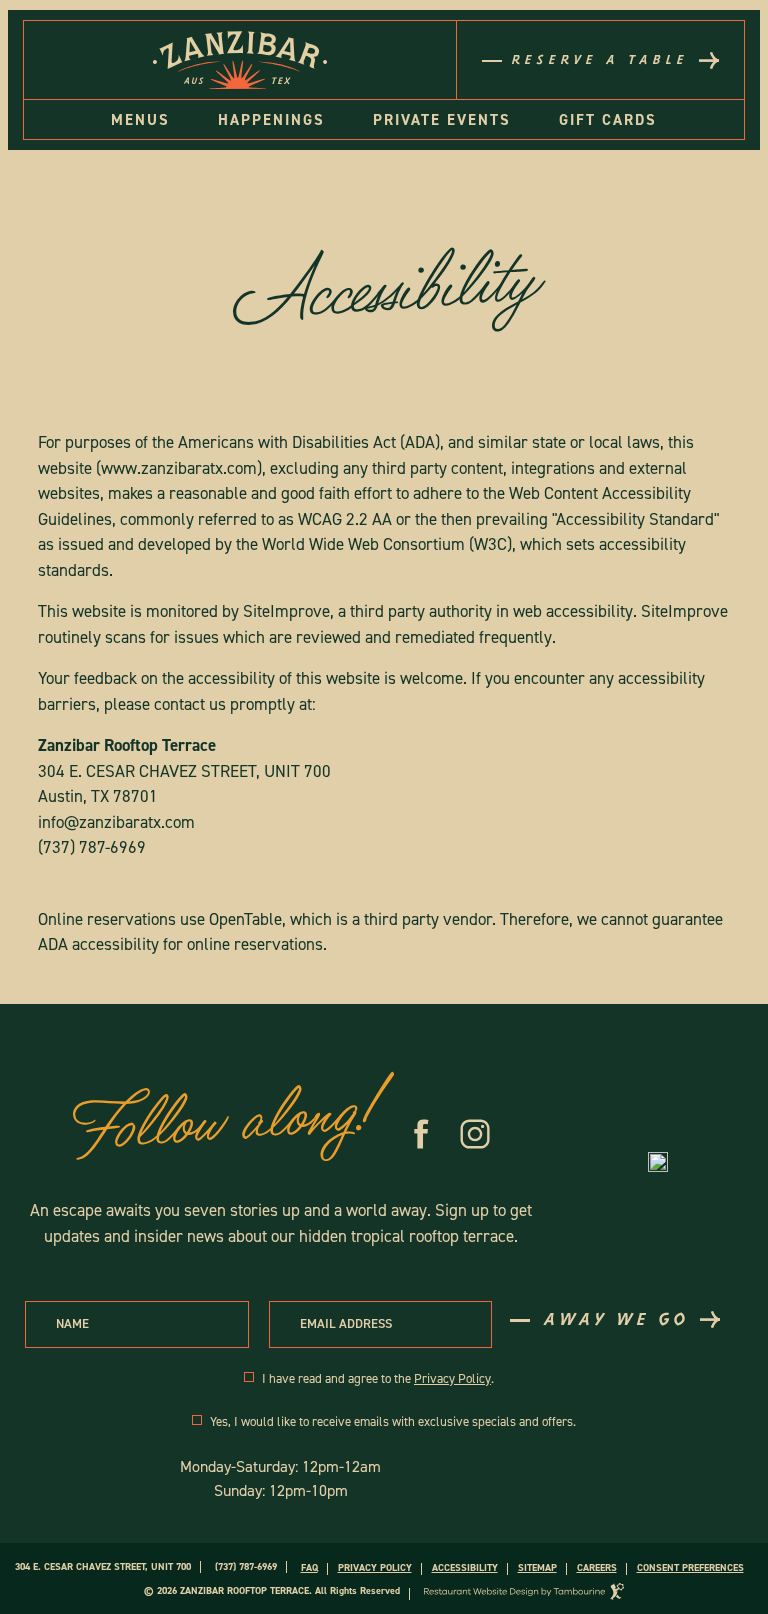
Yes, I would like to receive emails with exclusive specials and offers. (393, 1422)
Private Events (442, 120)
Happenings (271, 120)
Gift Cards (608, 120)
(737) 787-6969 (92, 847)
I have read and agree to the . (377, 1379)
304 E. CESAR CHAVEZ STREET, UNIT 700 (103, 1566)
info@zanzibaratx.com (116, 822)
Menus (140, 120)
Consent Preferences (690, 1567)
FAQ (309, 1567)
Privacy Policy (452, 1378)
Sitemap (537, 1567)
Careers (597, 1567)
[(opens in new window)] (658, 1161)
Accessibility (465, 1567)
